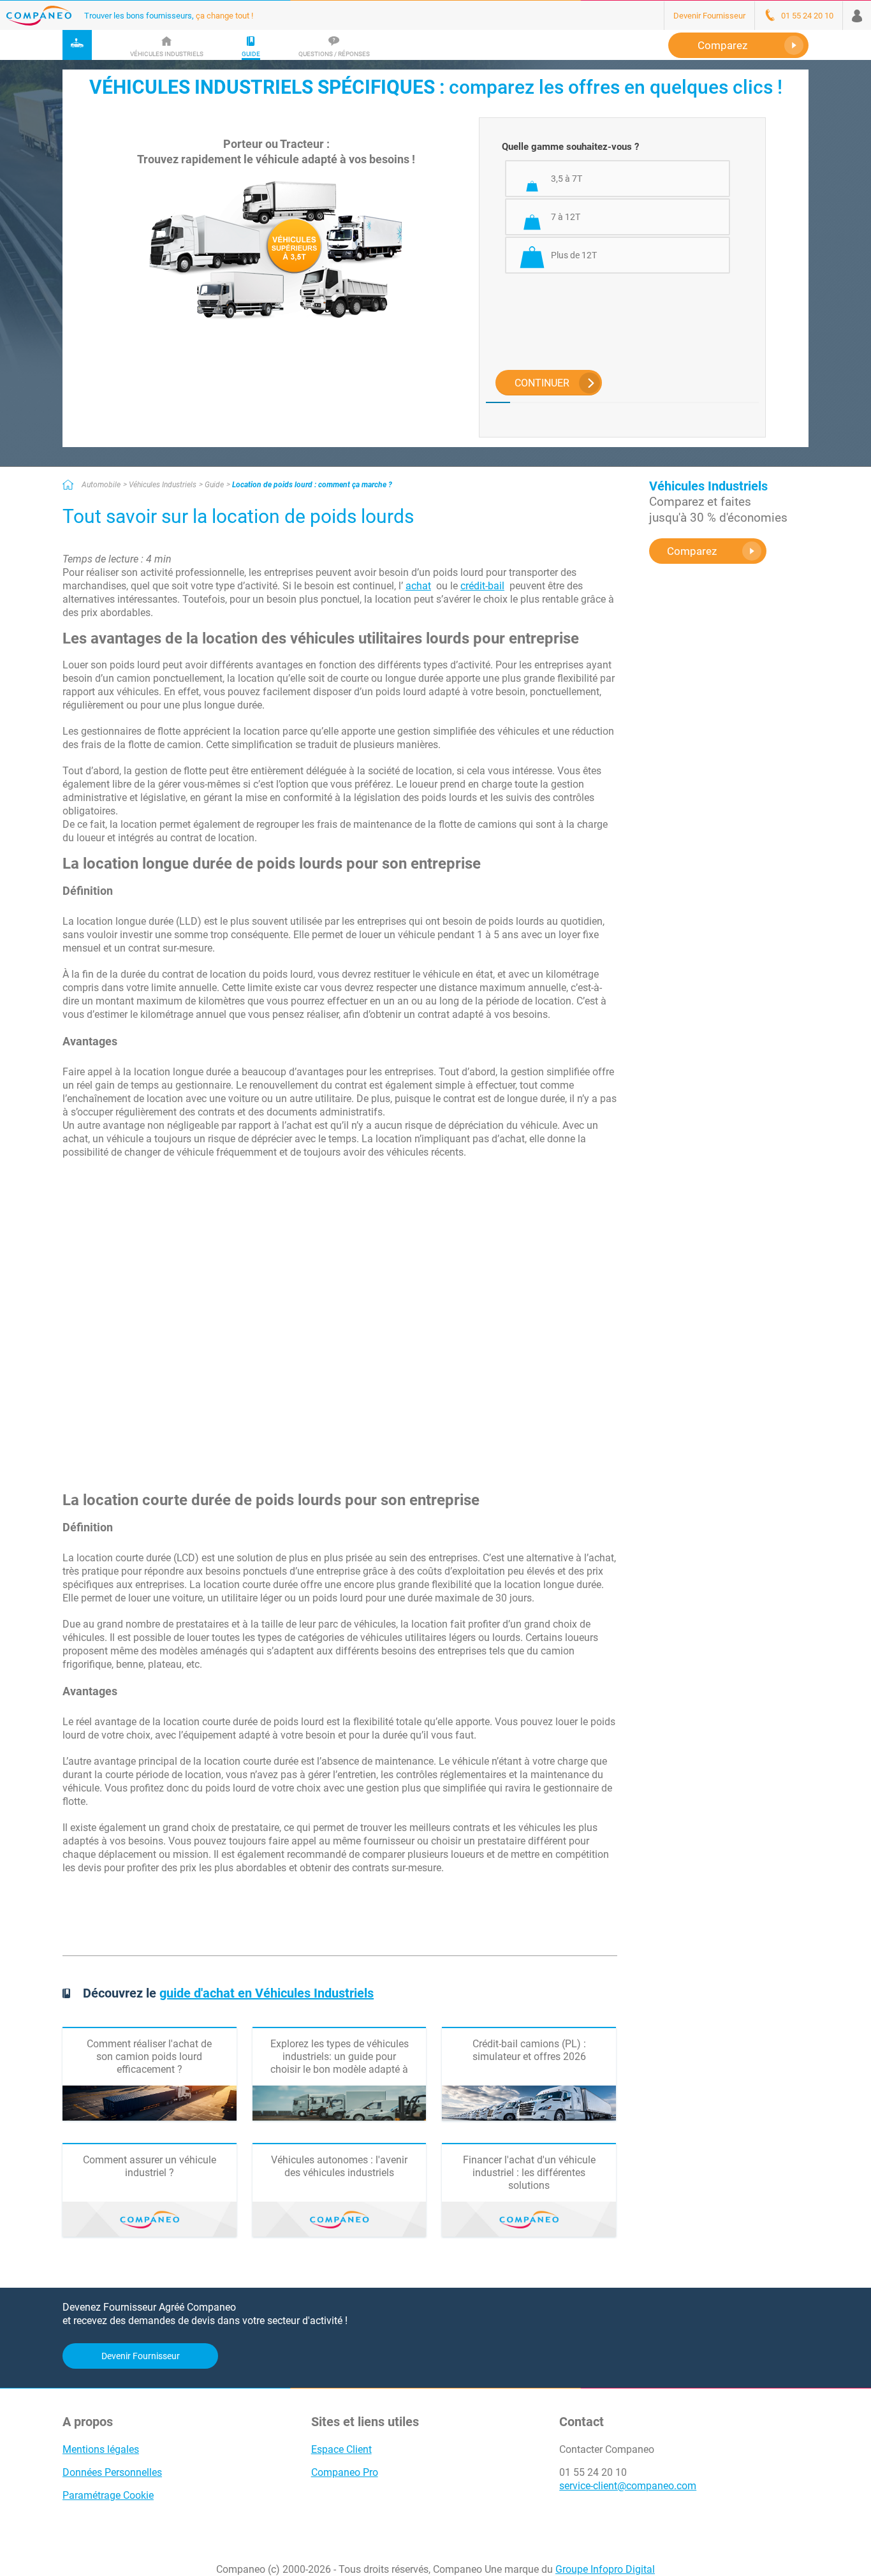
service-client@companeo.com (628, 2486)
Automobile (101, 485)
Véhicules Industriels (163, 485)
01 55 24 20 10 (593, 2472)
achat (418, 586)
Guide (214, 485)
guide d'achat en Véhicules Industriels (267, 1993)
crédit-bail (482, 586)
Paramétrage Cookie (108, 2495)
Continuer (542, 383)
